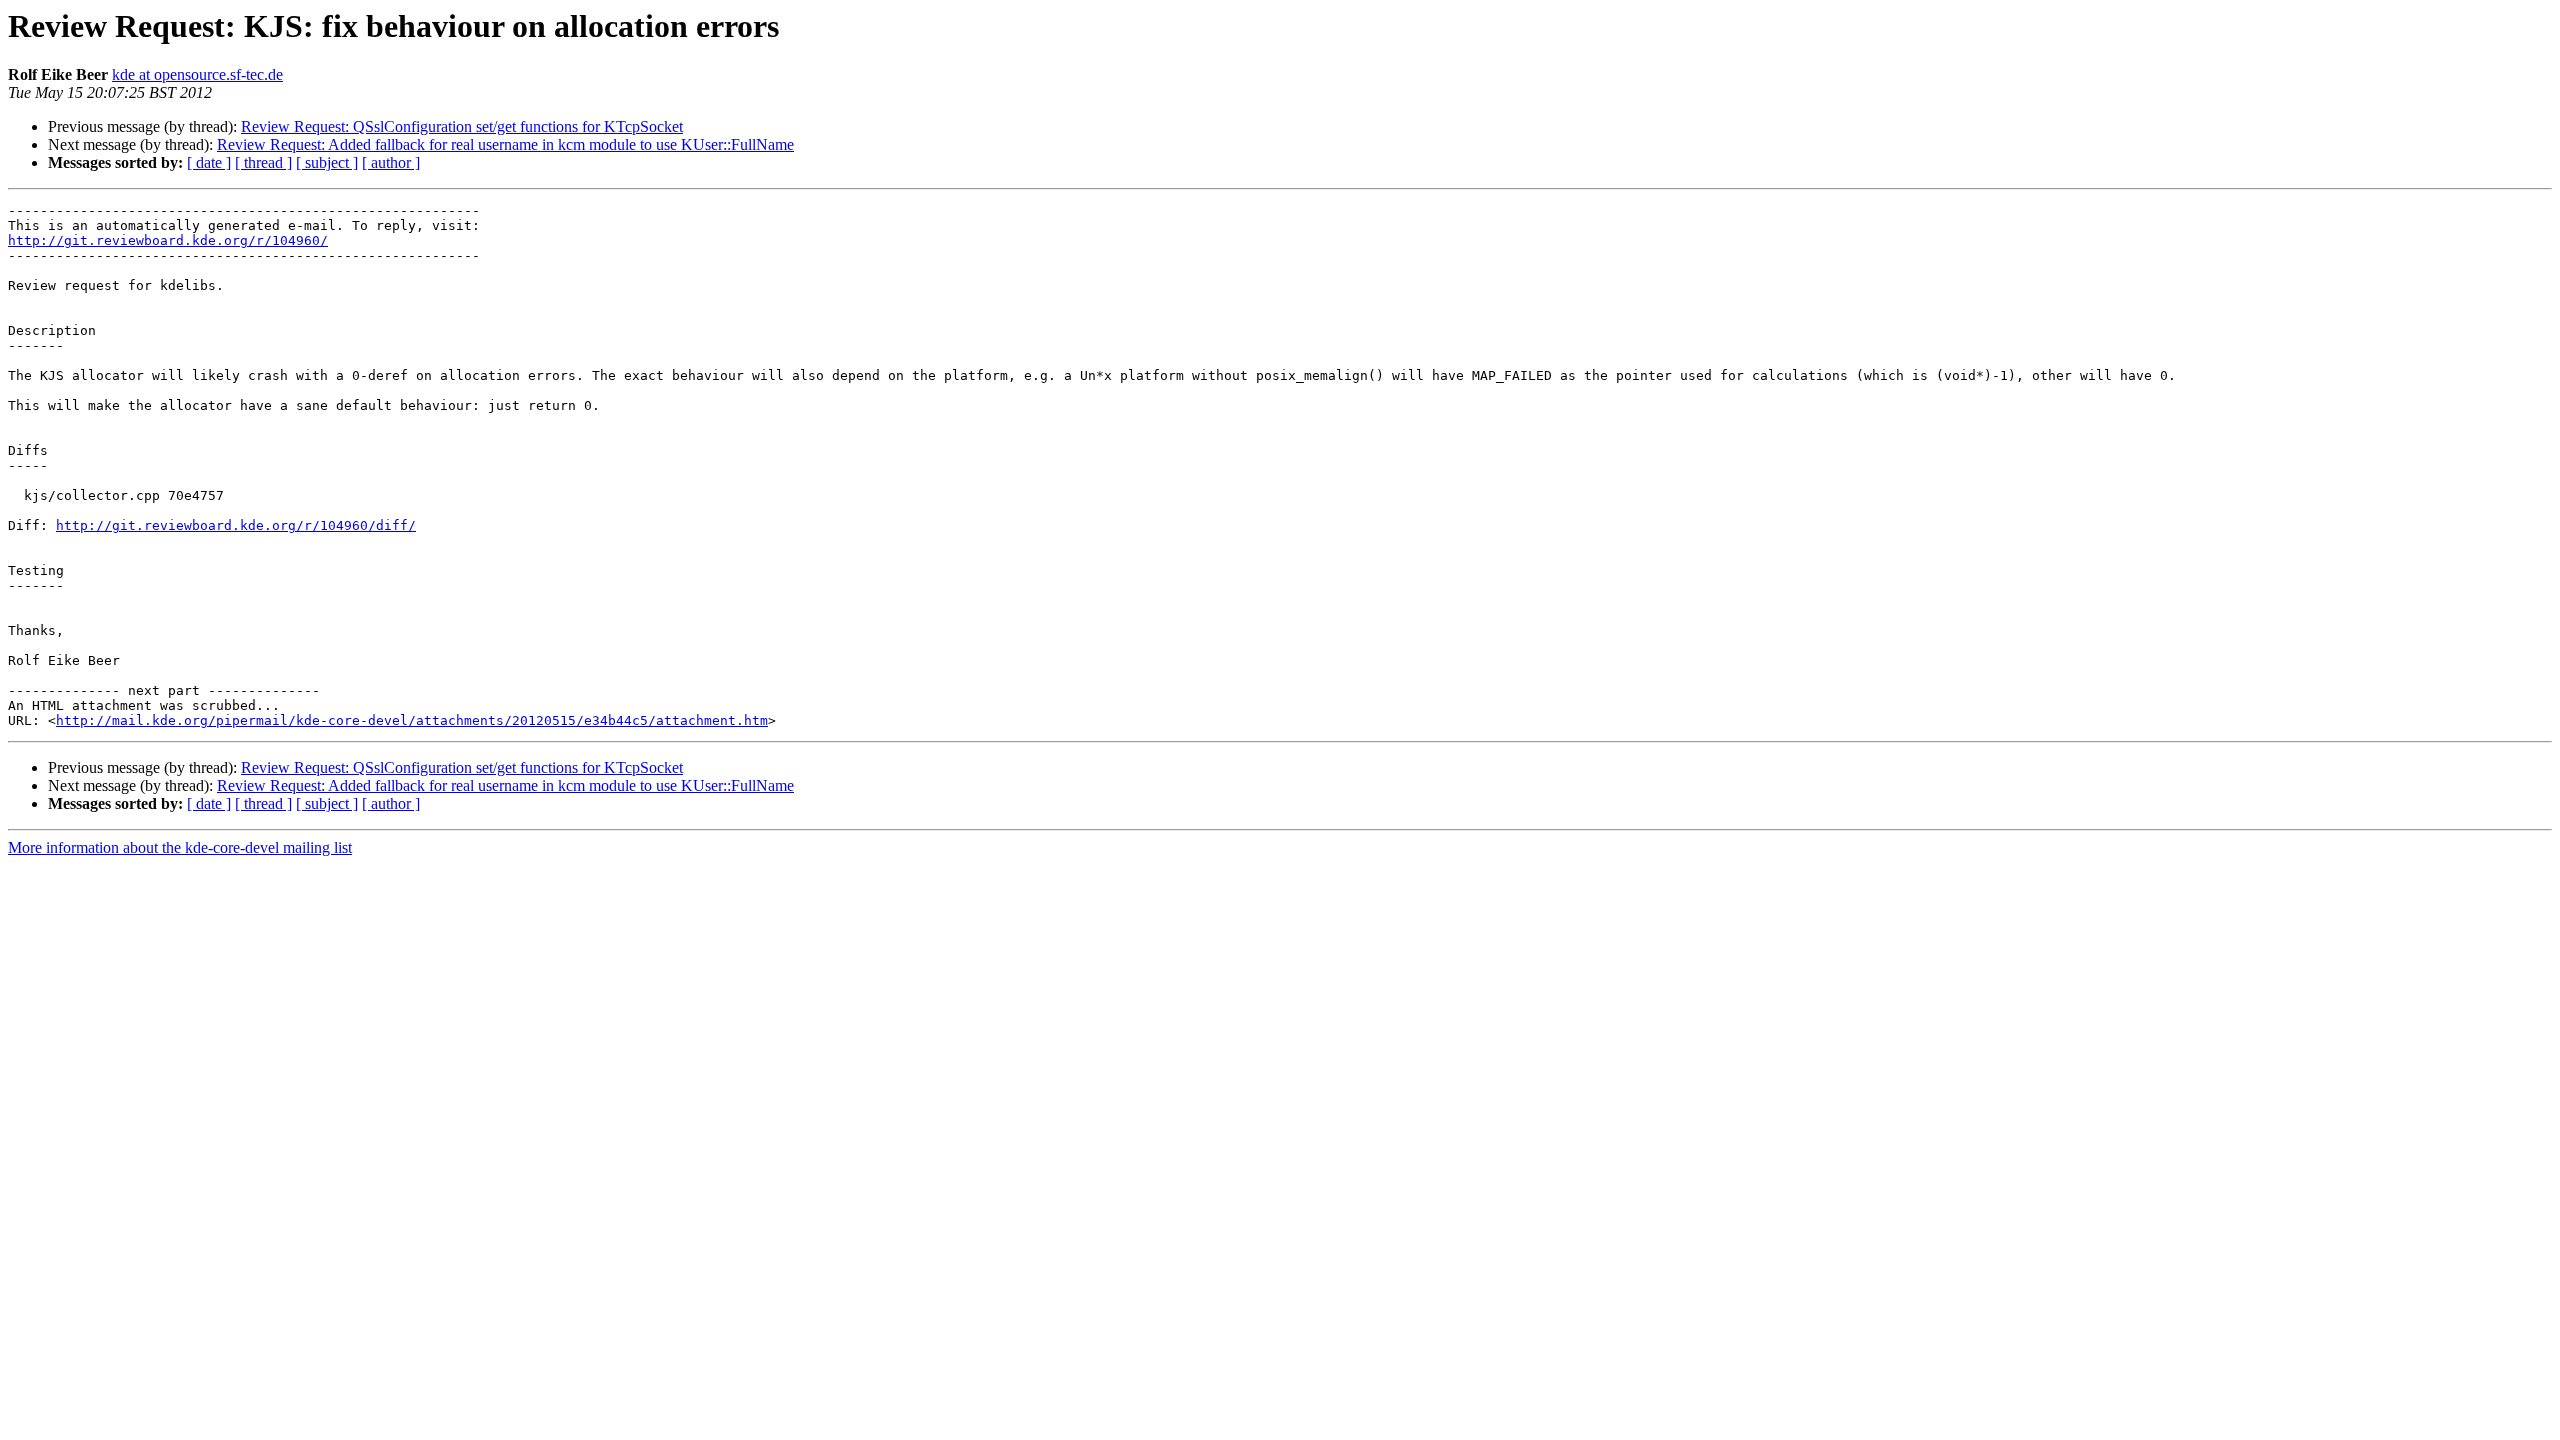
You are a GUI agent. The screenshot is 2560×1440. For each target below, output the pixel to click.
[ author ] (391, 162)
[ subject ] (327, 162)
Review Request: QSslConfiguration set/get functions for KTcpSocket (462, 126)
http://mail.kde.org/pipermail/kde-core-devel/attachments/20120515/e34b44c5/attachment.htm (412, 720)
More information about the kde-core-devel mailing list (180, 847)
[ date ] (209, 162)
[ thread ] (263, 162)
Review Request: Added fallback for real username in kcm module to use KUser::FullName (505, 144)
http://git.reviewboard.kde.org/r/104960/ (168, 240)
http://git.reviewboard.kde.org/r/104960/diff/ (236, 525)
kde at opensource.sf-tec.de (197, 74)
